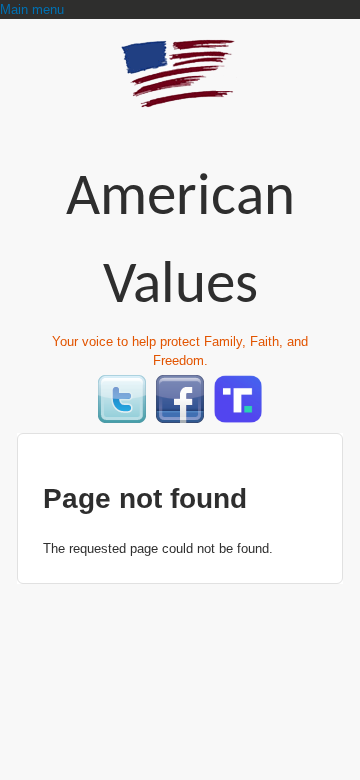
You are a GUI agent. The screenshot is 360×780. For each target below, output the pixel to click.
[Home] (180, 98)
